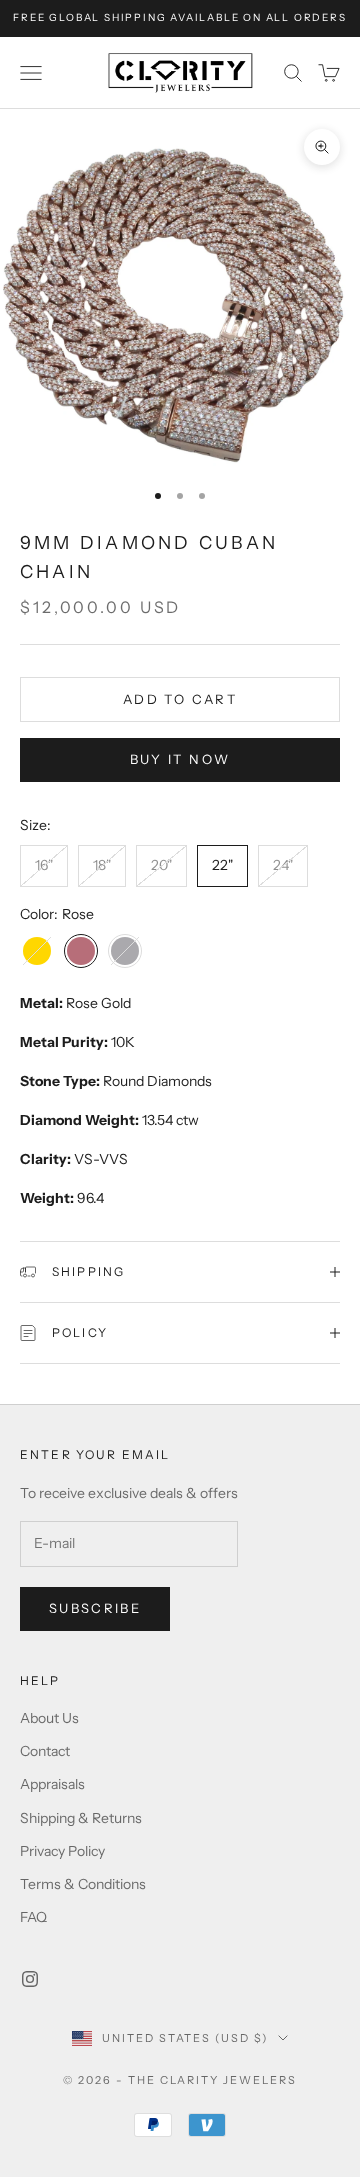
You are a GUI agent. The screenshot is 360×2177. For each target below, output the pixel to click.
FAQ (33, 1917)
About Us (49, 1718)
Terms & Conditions (83, 1884)
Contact (45, 1751)
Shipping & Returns (81, 1818)
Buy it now (180, 759)
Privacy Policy (62, 1851)
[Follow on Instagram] (30, 1979)
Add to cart (180, 699)
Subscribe (95, 1608)
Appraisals (52, 1784)
